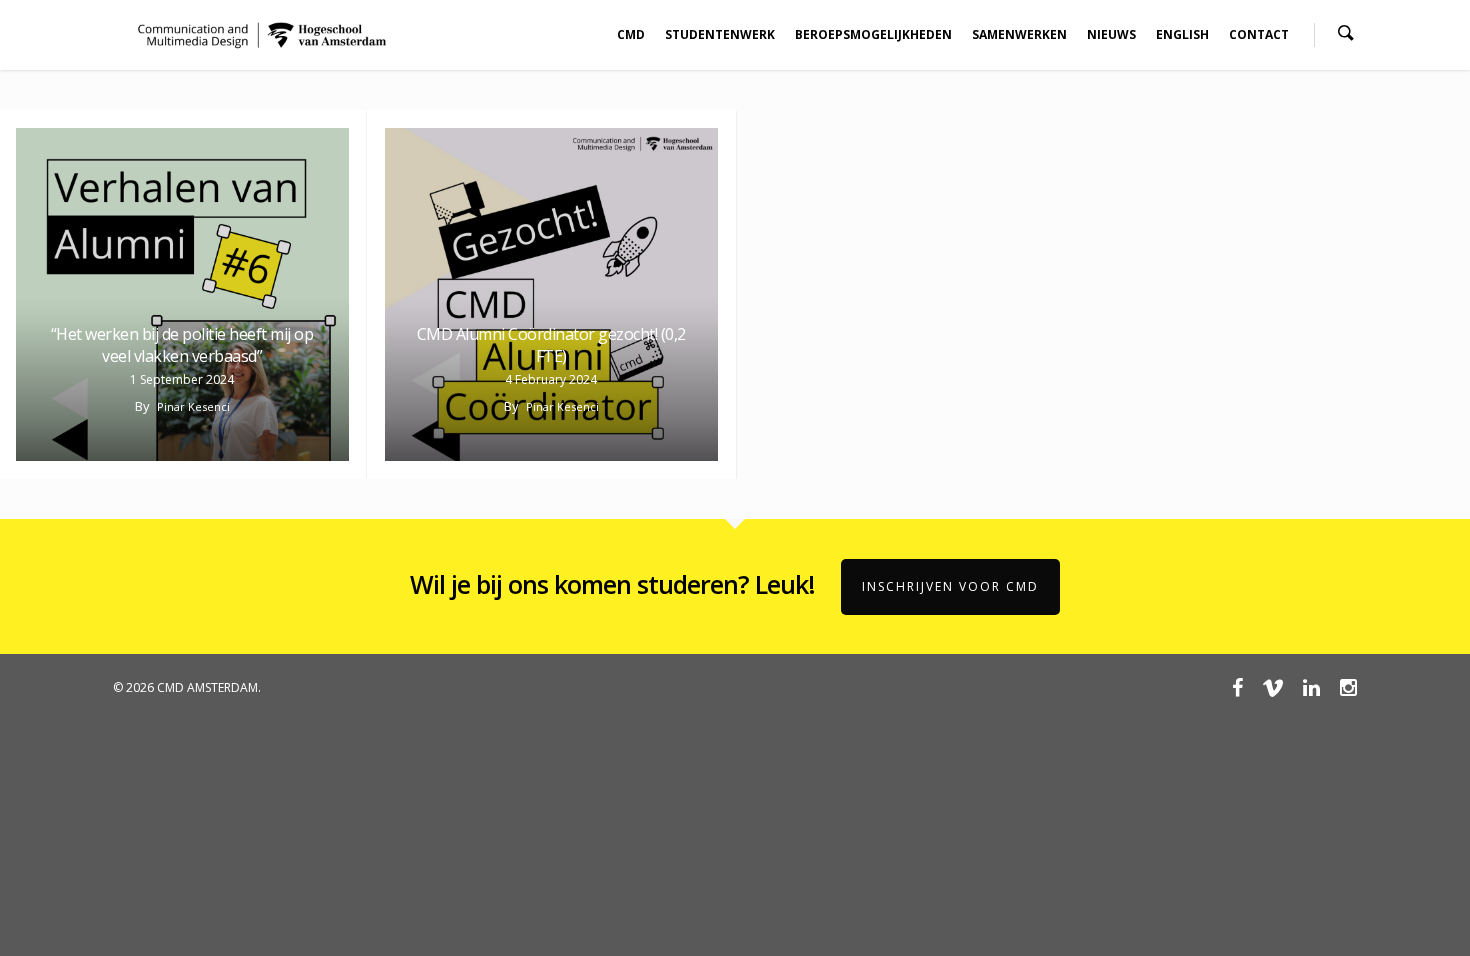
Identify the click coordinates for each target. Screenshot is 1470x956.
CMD (631, 34)
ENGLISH (1182, 34)
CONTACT (1259, 34)
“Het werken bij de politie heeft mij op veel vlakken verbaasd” (182, 345)
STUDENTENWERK (720, 34)
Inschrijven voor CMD (950, 586)
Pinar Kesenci (193, 406)
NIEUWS (1111, 34)
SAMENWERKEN (1019, 34)
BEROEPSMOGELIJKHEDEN (873, 34)
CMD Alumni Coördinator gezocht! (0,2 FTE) (551, 345)
